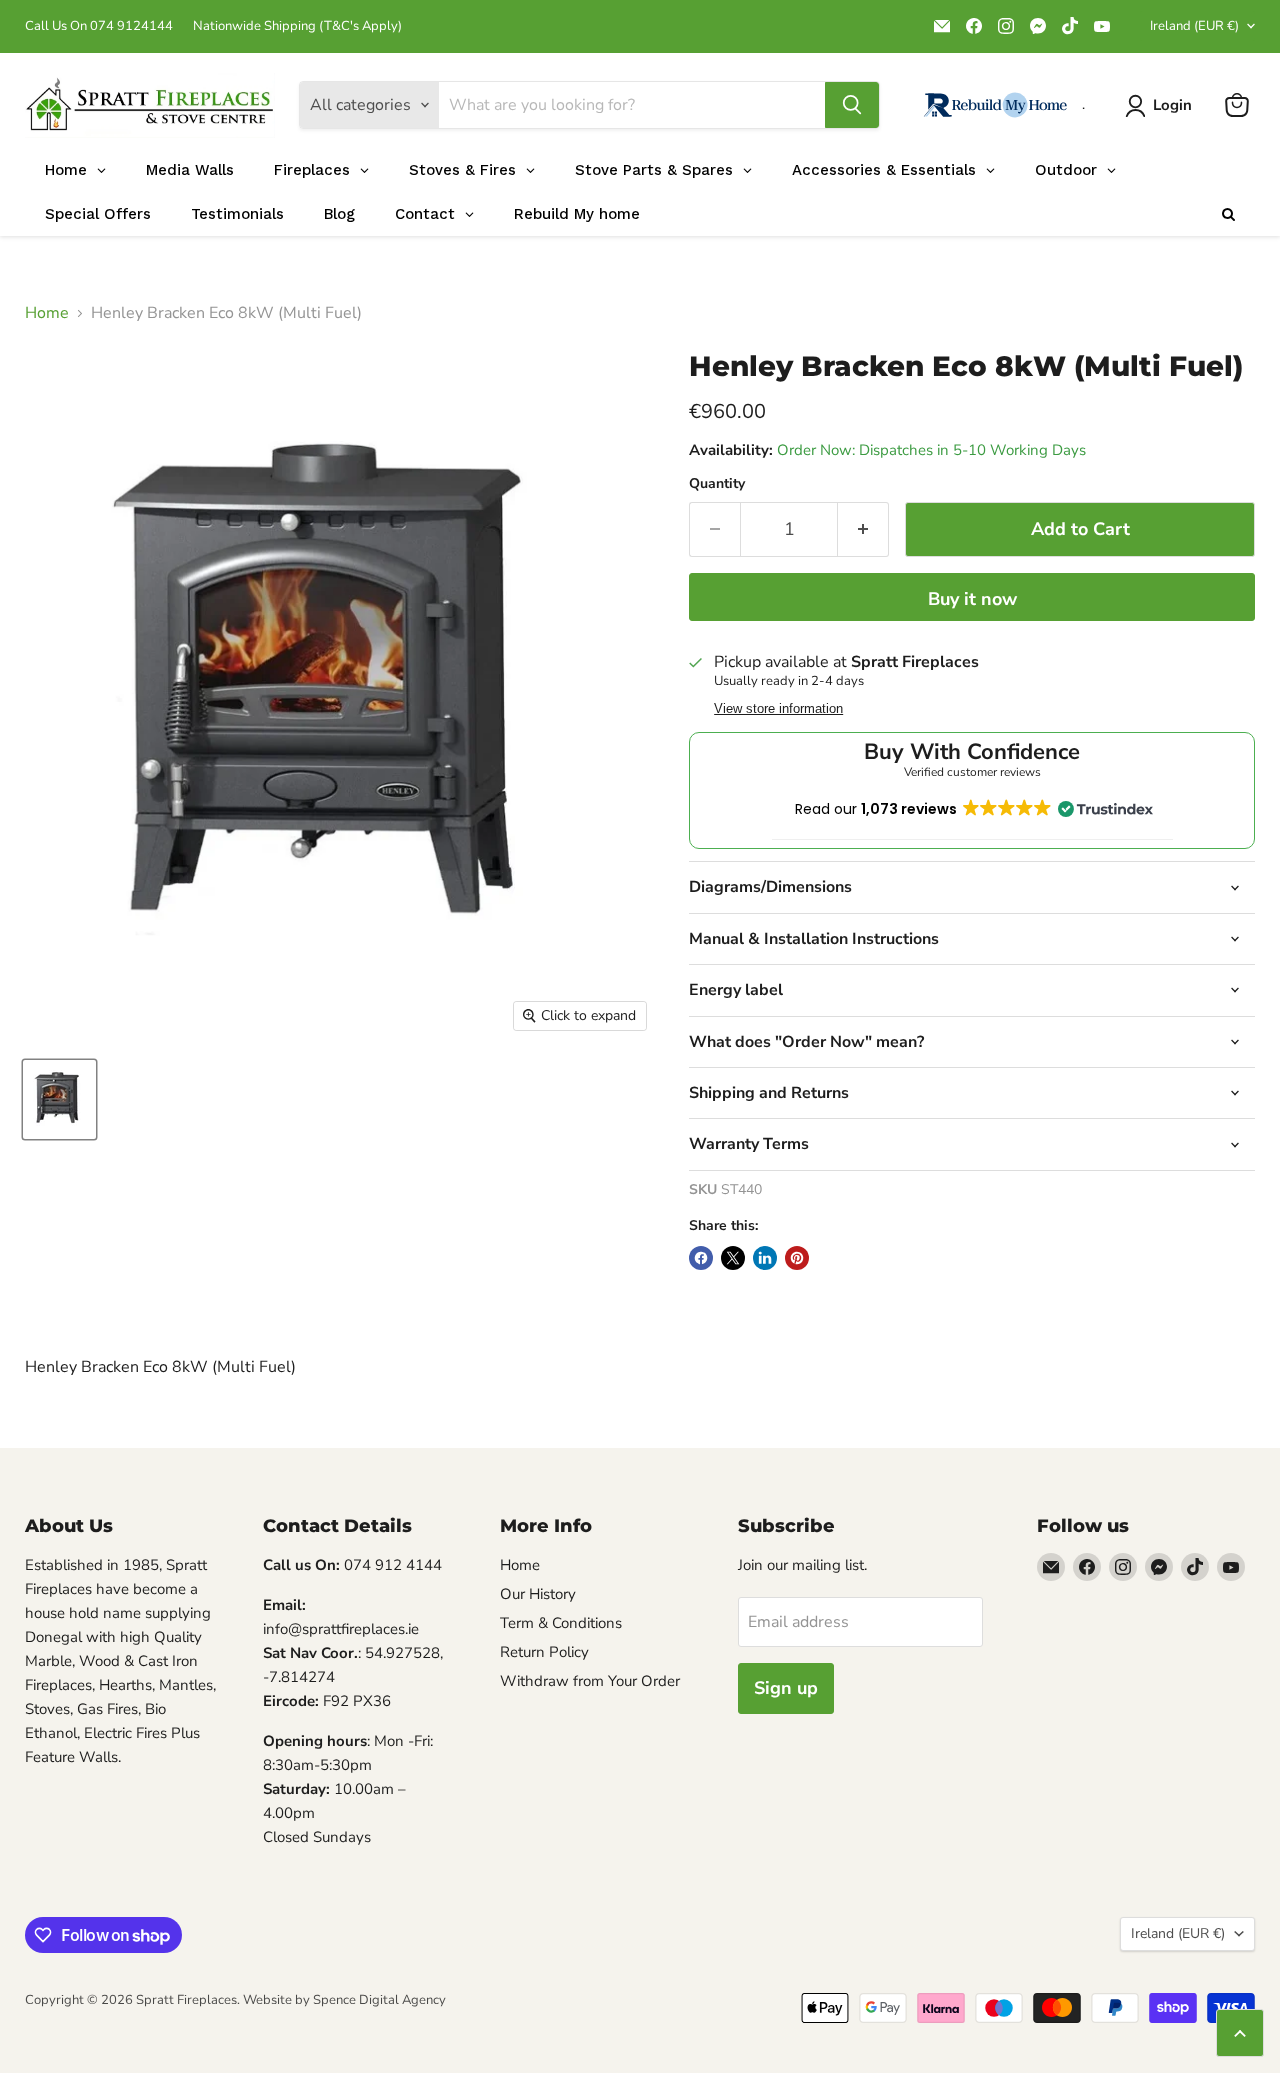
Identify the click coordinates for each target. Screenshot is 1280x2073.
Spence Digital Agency (379, 2000)
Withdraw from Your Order (590, 1681)
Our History (538, 1594)
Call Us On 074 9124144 (99, 26)
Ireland (1194, 26)
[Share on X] (733, 1258)
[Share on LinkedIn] (765, 1258)
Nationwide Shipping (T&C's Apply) (297, 26)
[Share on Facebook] (701, 1258)
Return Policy (544, 1652)
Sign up (786, 1688)
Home (47, 313)
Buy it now (972, 599)
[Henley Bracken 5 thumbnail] (59, 1099)
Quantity (717, 484)
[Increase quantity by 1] (863, 529)
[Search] (852, 105)
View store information (778, 709)
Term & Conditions (561, 1623)
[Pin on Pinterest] (797, 1258)
